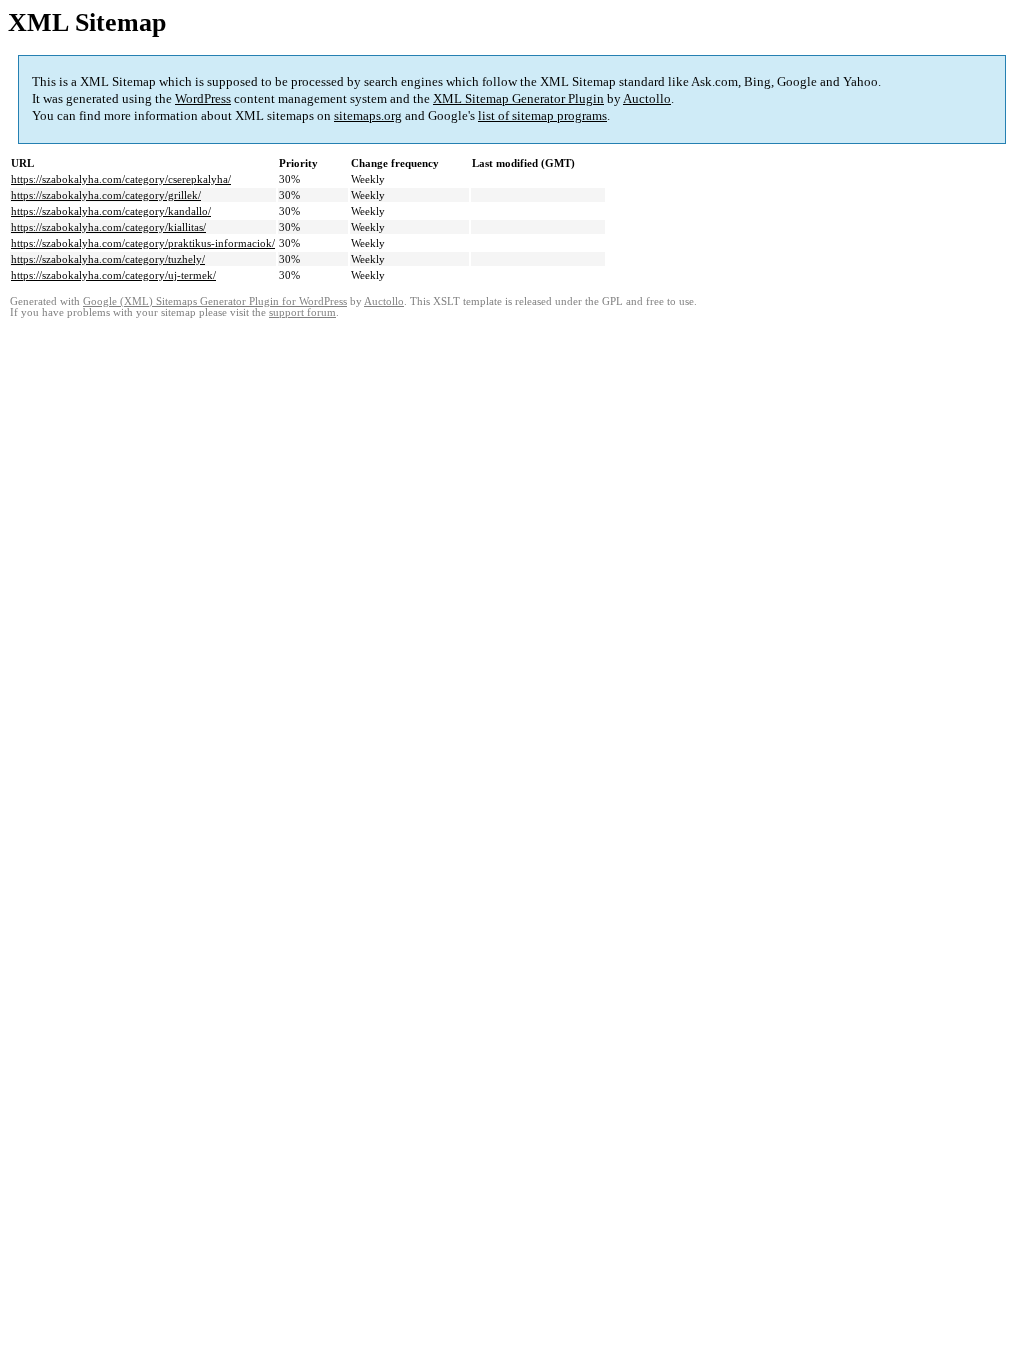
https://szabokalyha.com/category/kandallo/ (111, 211)
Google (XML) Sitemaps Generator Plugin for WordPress (215, 301)
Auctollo (647, 98)
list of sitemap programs (542, 115)
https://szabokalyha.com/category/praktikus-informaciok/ (143, 243)
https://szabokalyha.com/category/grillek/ (106, 195)
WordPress (203, 98)
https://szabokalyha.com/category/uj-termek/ (113, 275)
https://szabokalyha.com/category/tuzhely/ (108, 259)
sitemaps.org (368, 115)
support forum (302, 312)
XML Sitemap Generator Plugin (518, 98)
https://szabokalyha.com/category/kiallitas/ (108, 227)
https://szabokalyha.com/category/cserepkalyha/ (121, 179)
